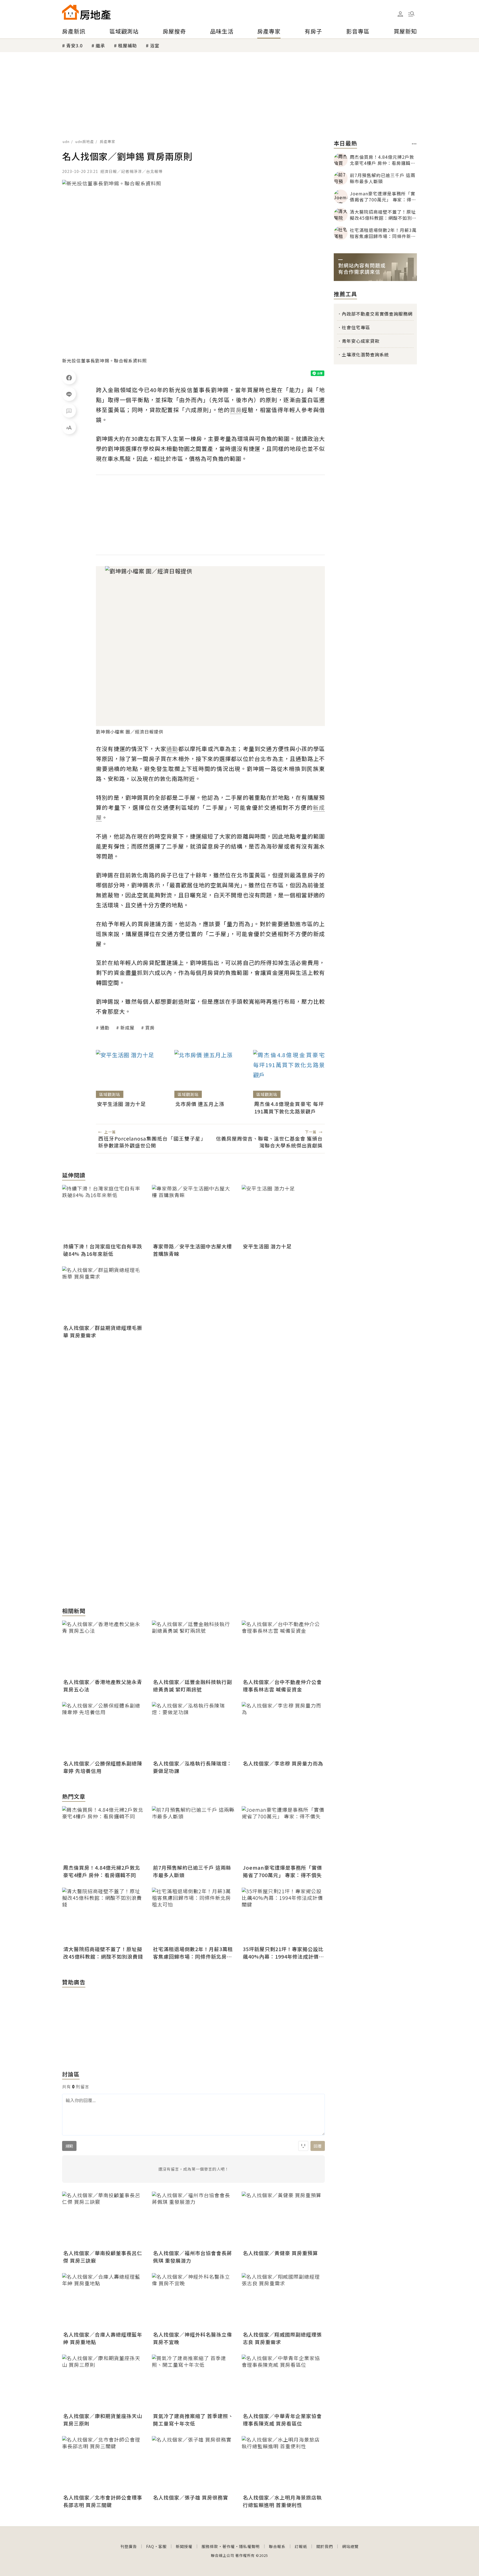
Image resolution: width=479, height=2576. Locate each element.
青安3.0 (74, 45)
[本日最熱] (414, 144)
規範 (69, 2146)
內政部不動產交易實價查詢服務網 (377, 314)
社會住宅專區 (356, 327)
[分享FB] (69, 377)
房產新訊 (74, 31)
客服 (162, 2546)
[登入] (400, 14)
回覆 (318, 2146)
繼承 (100, 45)
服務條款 (210, 2546)
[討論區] (69, 411)
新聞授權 (184, 2546)
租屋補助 (128, 45)
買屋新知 (405, 31)
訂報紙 (301, 2546)
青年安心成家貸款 (361, 341)
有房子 (313, 31)
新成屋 (127, 1028)
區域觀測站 (124, 31)
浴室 (155, 45)
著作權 (229, 2546)
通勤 (105, 1028)
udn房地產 (85, 141)
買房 (150, 1028)
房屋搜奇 (174, 31)
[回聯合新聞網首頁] (70, 12)
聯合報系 (277, 2546)
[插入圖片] (303, 2146)
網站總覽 (350, 2546)
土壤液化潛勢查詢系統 (365, 354)
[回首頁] (86, 12)
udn (66, 141)
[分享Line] (69, 394)
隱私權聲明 (249, 2546)
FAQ (150, 2546)
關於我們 (325, 2546)
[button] (411, 14)
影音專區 (358, 31)
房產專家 (269, 31)
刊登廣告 (129, 2546)
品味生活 (222, 31)
